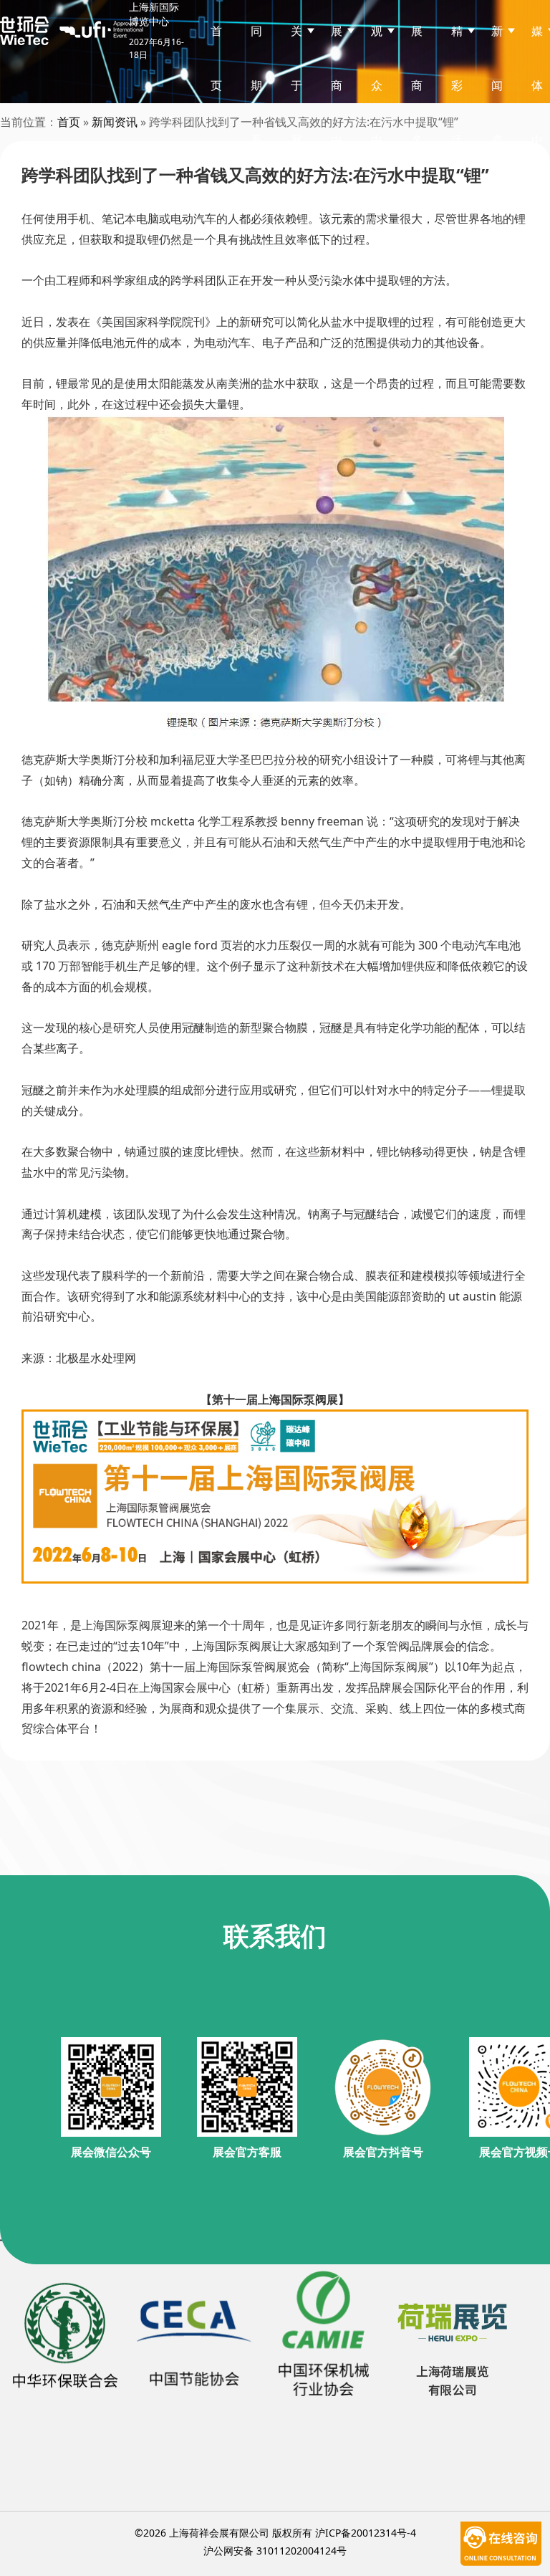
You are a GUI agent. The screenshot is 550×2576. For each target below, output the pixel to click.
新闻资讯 (115, 122)
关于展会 (296, 112)
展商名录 (417, 112)
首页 (216, 58)
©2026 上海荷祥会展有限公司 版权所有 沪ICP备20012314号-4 (275, 2533)
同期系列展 (256, 140)
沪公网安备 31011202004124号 (275, 2551)
